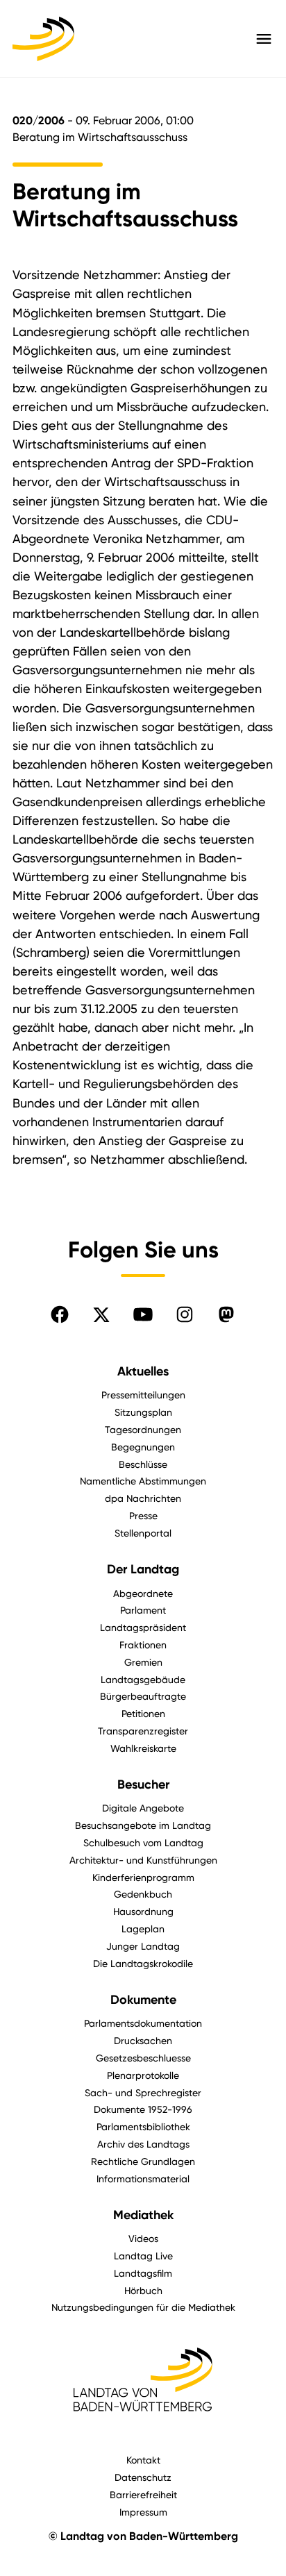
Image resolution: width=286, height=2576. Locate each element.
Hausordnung (143, 1911)
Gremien (143, 1662)
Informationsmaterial (143, 2178)
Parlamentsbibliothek (143, 2126)
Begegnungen (143, 1447)
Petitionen (143, 1713)
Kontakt (143, 2460)
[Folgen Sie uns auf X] (101, 1314)
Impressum (143, 2512)
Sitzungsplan (143, 1412)
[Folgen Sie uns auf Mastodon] (226, 1314)
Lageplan (143, 1929)
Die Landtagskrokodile (143, 1963)
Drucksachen (143, 2040)
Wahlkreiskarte (143, 1748)
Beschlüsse (143, 1464)
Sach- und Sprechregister (143, 2092)
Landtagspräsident (143, 1627)
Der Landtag (143, 1569)
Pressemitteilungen (143, 1395)
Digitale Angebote (143, 1808)
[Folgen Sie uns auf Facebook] (60, 1314)
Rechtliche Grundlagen (143, 2161)
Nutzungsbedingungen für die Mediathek (143, 2307)
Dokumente (143, 2000)
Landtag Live (143, 2256)
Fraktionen (143, 1645)
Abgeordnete (143, 1593)
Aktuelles (143, 1371)
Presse (143, 1515)
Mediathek (143, 2215)
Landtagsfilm (143, 2273)
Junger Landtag (143, 1946)
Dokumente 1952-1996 (143, 2109)
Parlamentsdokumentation (143, 2023)
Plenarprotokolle (143, 2075)
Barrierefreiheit (143, 2494)
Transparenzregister (143, 1731)
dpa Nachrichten (143, 1498)
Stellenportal (143, 1533)
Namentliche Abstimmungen (143, 1481)
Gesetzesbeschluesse (143, 2058)
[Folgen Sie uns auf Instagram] (185, 1314)
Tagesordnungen (143, 1429)
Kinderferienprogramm (143, 1877)
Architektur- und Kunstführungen (143, 1860)
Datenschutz (143, 2477)
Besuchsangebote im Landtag (143, 1825)
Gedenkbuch (143, 1894)
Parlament (143, 1610)
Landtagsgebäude (143, 1679)
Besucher (143, 1784)
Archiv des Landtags (143, 2144)
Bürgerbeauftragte (143, 1696)
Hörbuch (143, 2290)
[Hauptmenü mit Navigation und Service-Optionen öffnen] (264, 39)
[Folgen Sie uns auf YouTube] (143, 1314)
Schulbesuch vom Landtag (143, 1842)
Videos (143, 2238)
